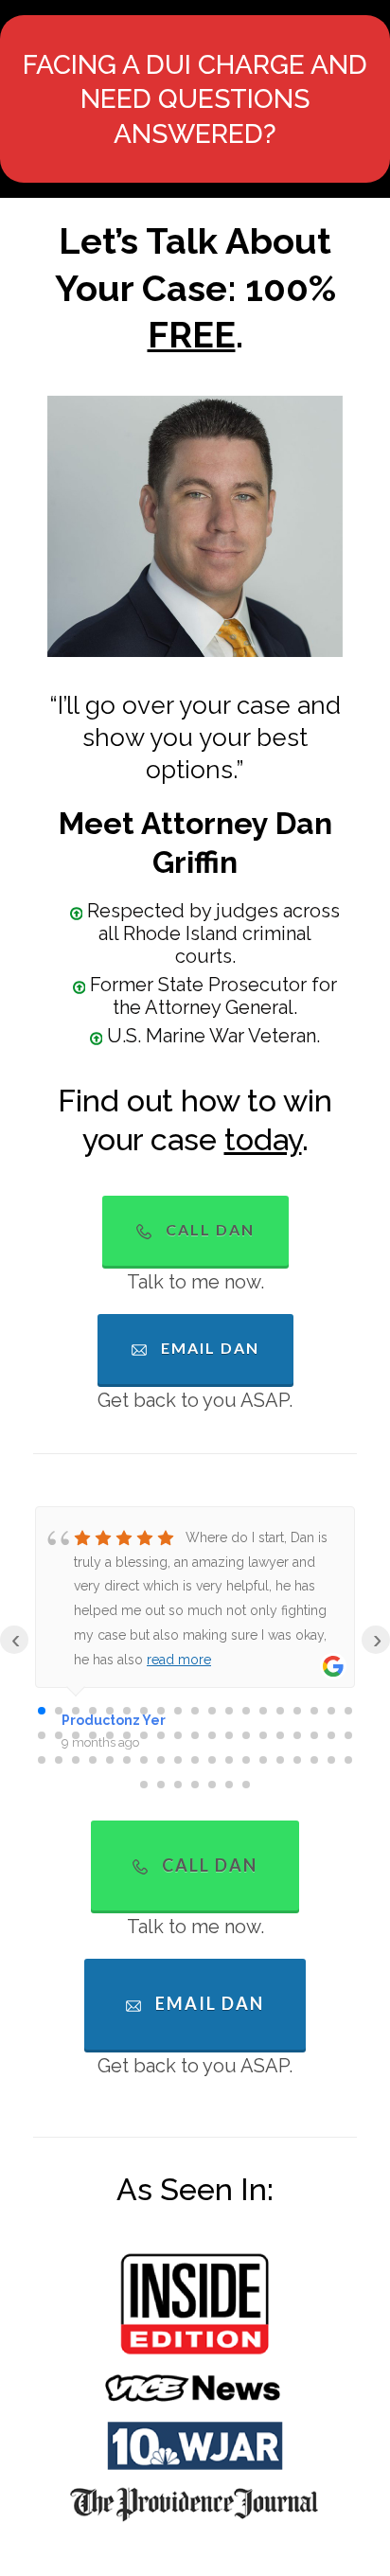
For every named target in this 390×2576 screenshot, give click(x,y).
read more (179, 1660)
